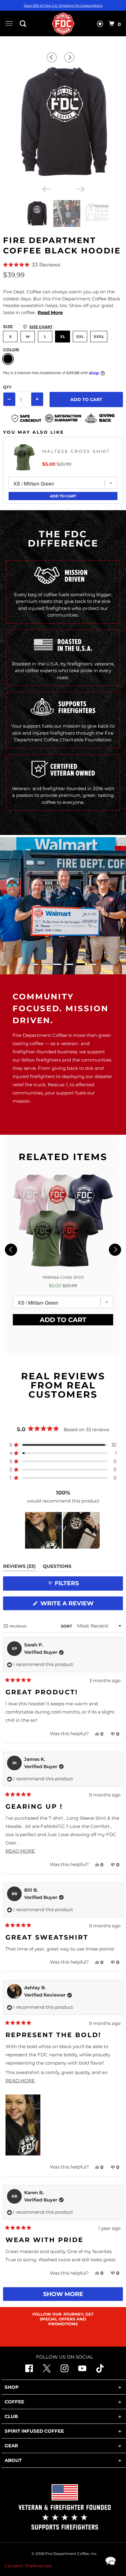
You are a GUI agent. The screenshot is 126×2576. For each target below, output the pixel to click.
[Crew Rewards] (100, 25)
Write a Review (69, 1605)
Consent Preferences (28, 2566)
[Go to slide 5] (80, 964)
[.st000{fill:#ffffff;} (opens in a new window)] (29, 2371)
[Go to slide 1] (34, 964)
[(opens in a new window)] (100, 2371)
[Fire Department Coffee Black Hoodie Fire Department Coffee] (63, 122)
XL (63, 337)
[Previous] (53, 57)
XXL (80, 337)
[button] (63, 265)
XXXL (99, 337)
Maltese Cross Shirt (76, 451)
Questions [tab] (57, 1567)
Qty (7, 387)
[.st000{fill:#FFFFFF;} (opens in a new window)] (47, 2371)
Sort (67, 1626)
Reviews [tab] (19, 1567)
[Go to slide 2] (46, 964)
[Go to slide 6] (92, 964)
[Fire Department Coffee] (63, 23)
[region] (63, 1530)
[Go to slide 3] (57, 964)
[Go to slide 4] (69, 964)
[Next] (70, 57)
